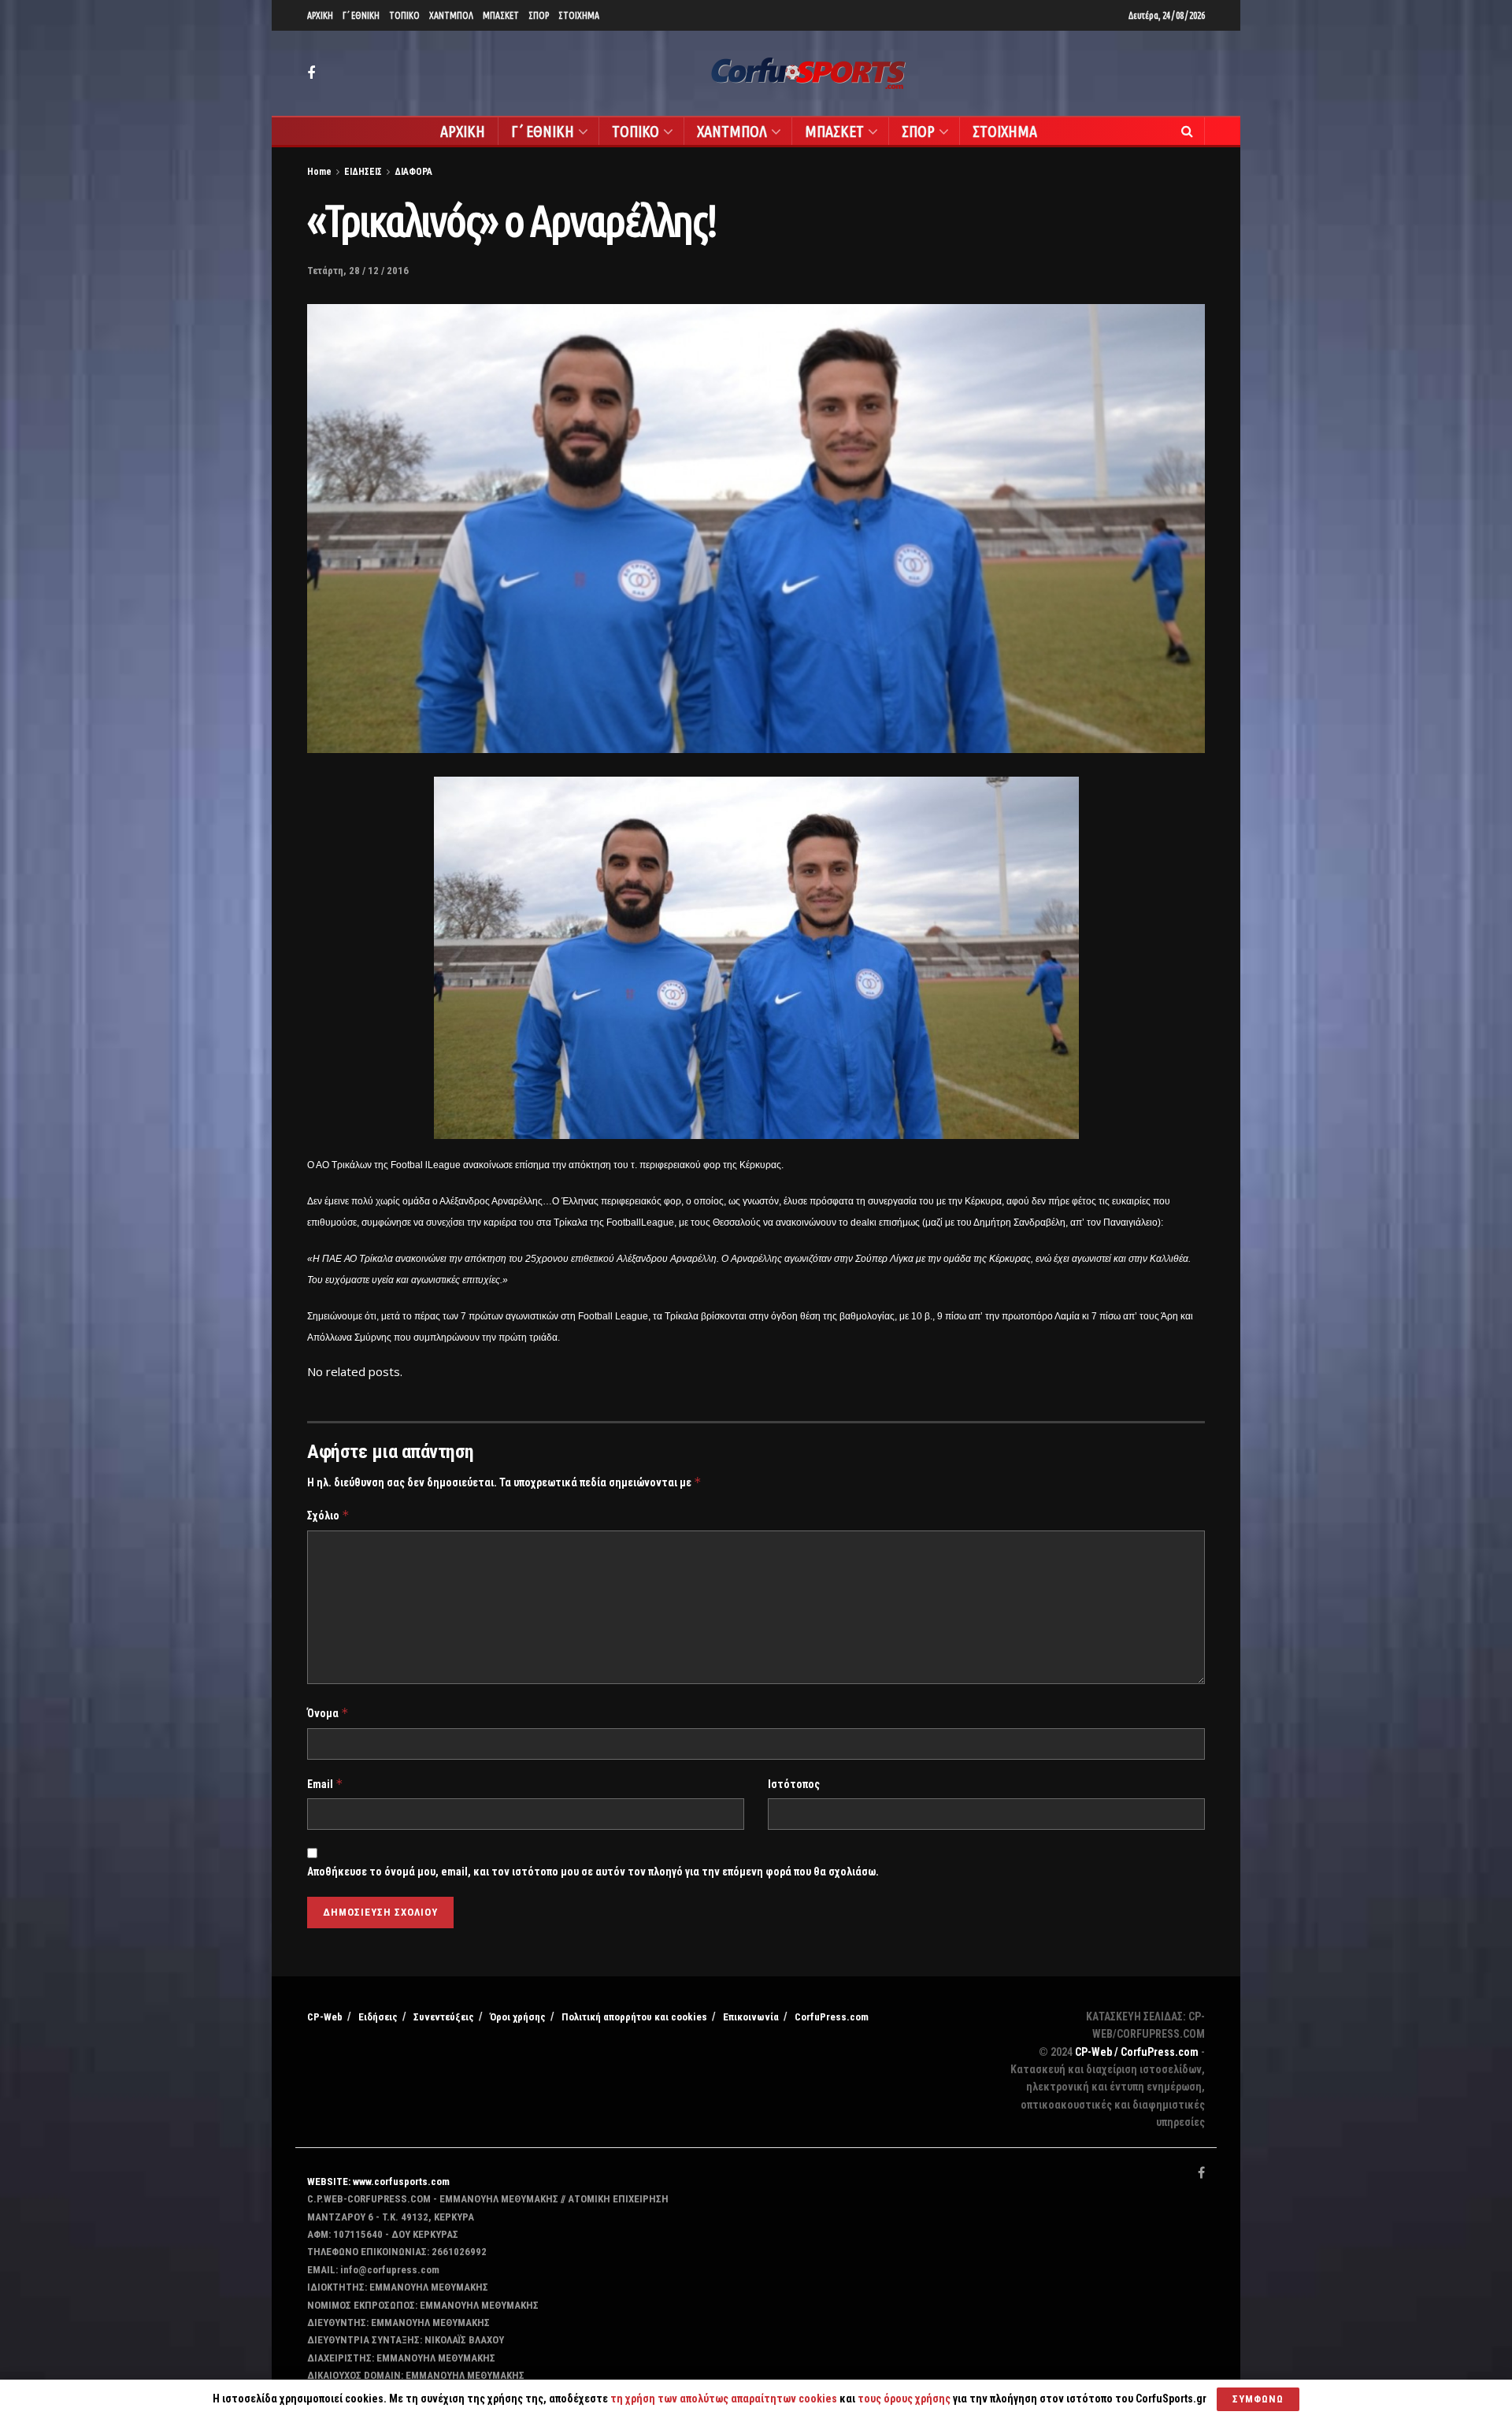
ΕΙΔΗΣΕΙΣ (363, 172)
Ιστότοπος (794, 1784)
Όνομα (328, 1713)
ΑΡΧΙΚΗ (320, 15)
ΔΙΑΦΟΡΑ (413, 172)
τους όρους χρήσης (905, 2399)
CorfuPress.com (832, 2017)
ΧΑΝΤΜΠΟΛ (451, 15)
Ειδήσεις (378, 2017)
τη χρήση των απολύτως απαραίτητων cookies (724, 2399)
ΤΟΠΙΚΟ (404, 15)
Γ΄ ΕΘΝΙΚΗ (361, 15)
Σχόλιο (328, 1515)
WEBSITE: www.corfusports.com (378, 2182)
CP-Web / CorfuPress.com (1137, 2052)
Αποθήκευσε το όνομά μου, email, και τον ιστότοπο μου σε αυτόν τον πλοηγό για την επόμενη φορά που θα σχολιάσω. (593, 1872)
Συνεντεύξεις (444, 2017)
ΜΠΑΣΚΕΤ (501, 15)
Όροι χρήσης (518, 2017)
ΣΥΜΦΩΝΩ (1258, 2399)
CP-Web (325, 2017)
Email (325, 1784)
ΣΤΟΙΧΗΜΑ (579, 15)
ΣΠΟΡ (539, 15)
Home (319, 172)
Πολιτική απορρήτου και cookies (634, 2017)
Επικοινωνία (751, 2017)
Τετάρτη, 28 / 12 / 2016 (358, 271)
